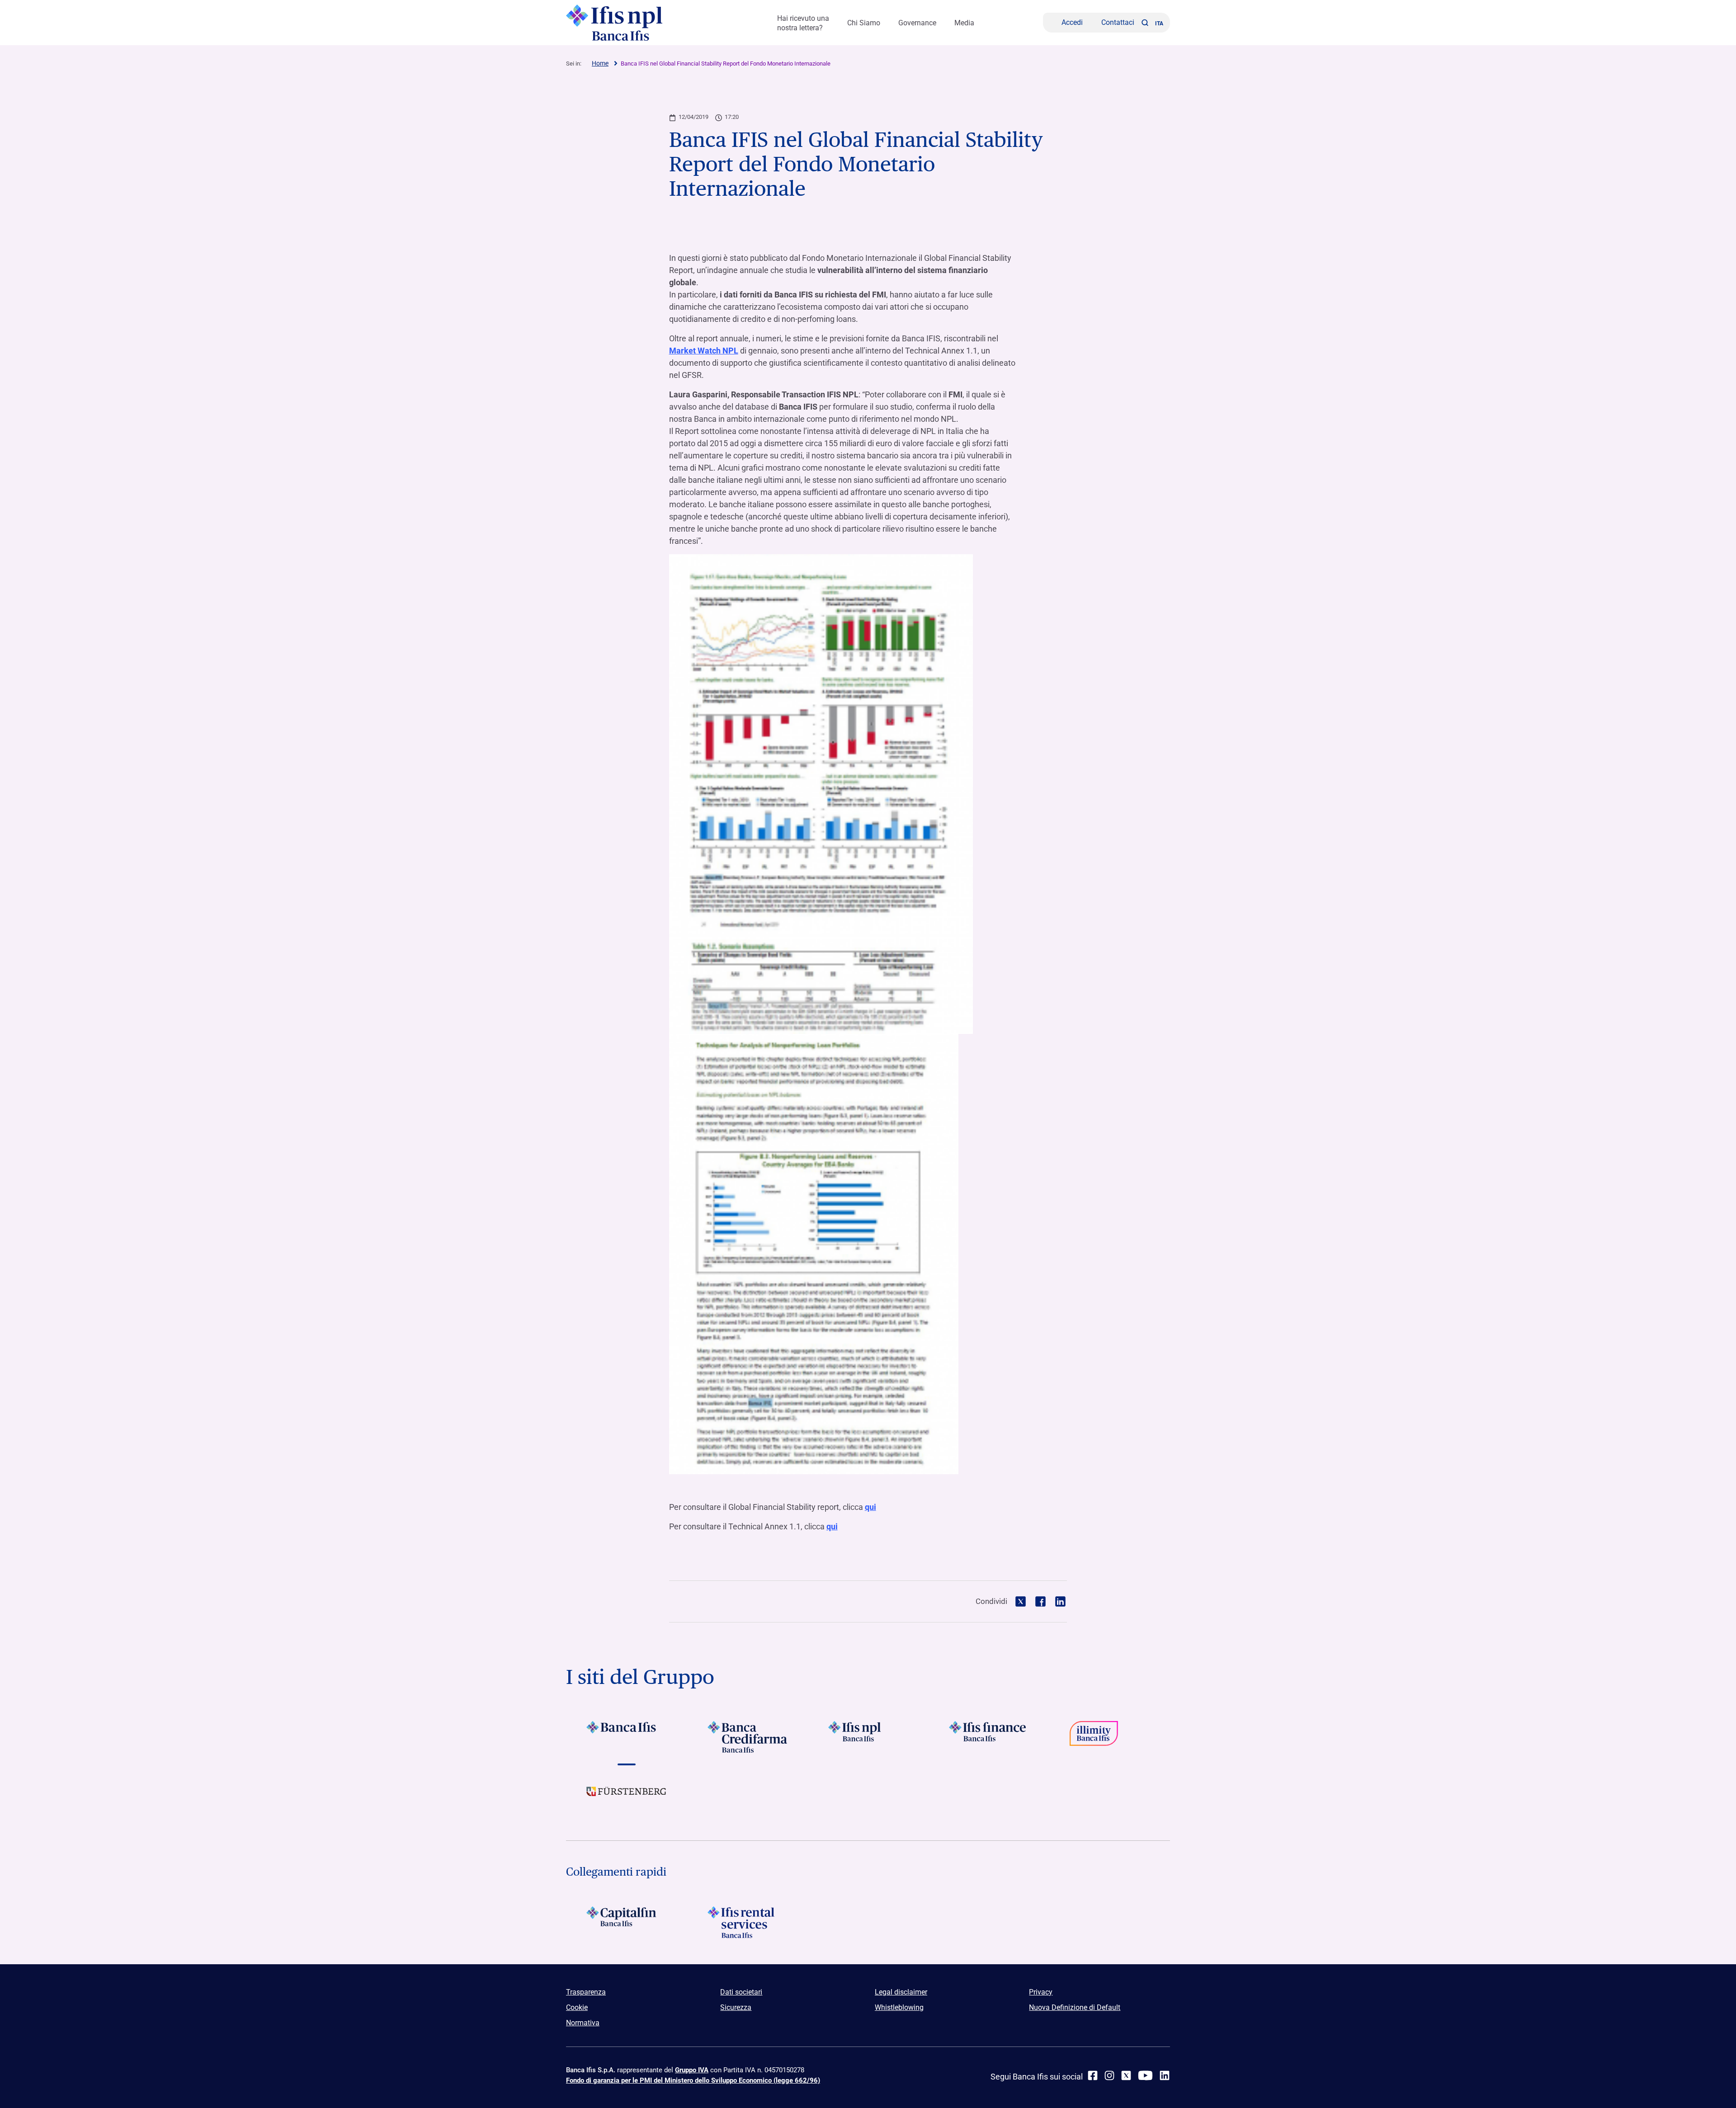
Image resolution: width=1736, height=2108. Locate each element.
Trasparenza (586, 1992)
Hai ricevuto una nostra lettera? (803, 23)
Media (964, 23)
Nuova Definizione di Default (1075, 2007)
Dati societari (741, 1992)
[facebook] (1093, 2075)
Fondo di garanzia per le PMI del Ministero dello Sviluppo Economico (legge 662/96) (693, 2080)
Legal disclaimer (901, 1992)
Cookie (577, 2007)
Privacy (1041, 1992)
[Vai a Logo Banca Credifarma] (747, 1737)
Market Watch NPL (704, 351)
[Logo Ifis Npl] (637, 23)
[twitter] (1126, 2075)
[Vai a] (1110, 1737)
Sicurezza (736, 2007)
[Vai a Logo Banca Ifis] (626, 1737)
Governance (917, 23)
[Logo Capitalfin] (626, 1922)
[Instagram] (1109, 2075)
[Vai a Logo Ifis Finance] (989, 1737)
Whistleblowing (899, 2007)
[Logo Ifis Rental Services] (747, 1922)
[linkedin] (1165, 2075)
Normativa (583, 2023)
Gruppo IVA (692, 2070)
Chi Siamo (864, 23)
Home (600, 63)
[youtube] (1145, 2075)
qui (870, 1507)
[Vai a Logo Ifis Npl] (868, 1737)
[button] (1145, 23)
